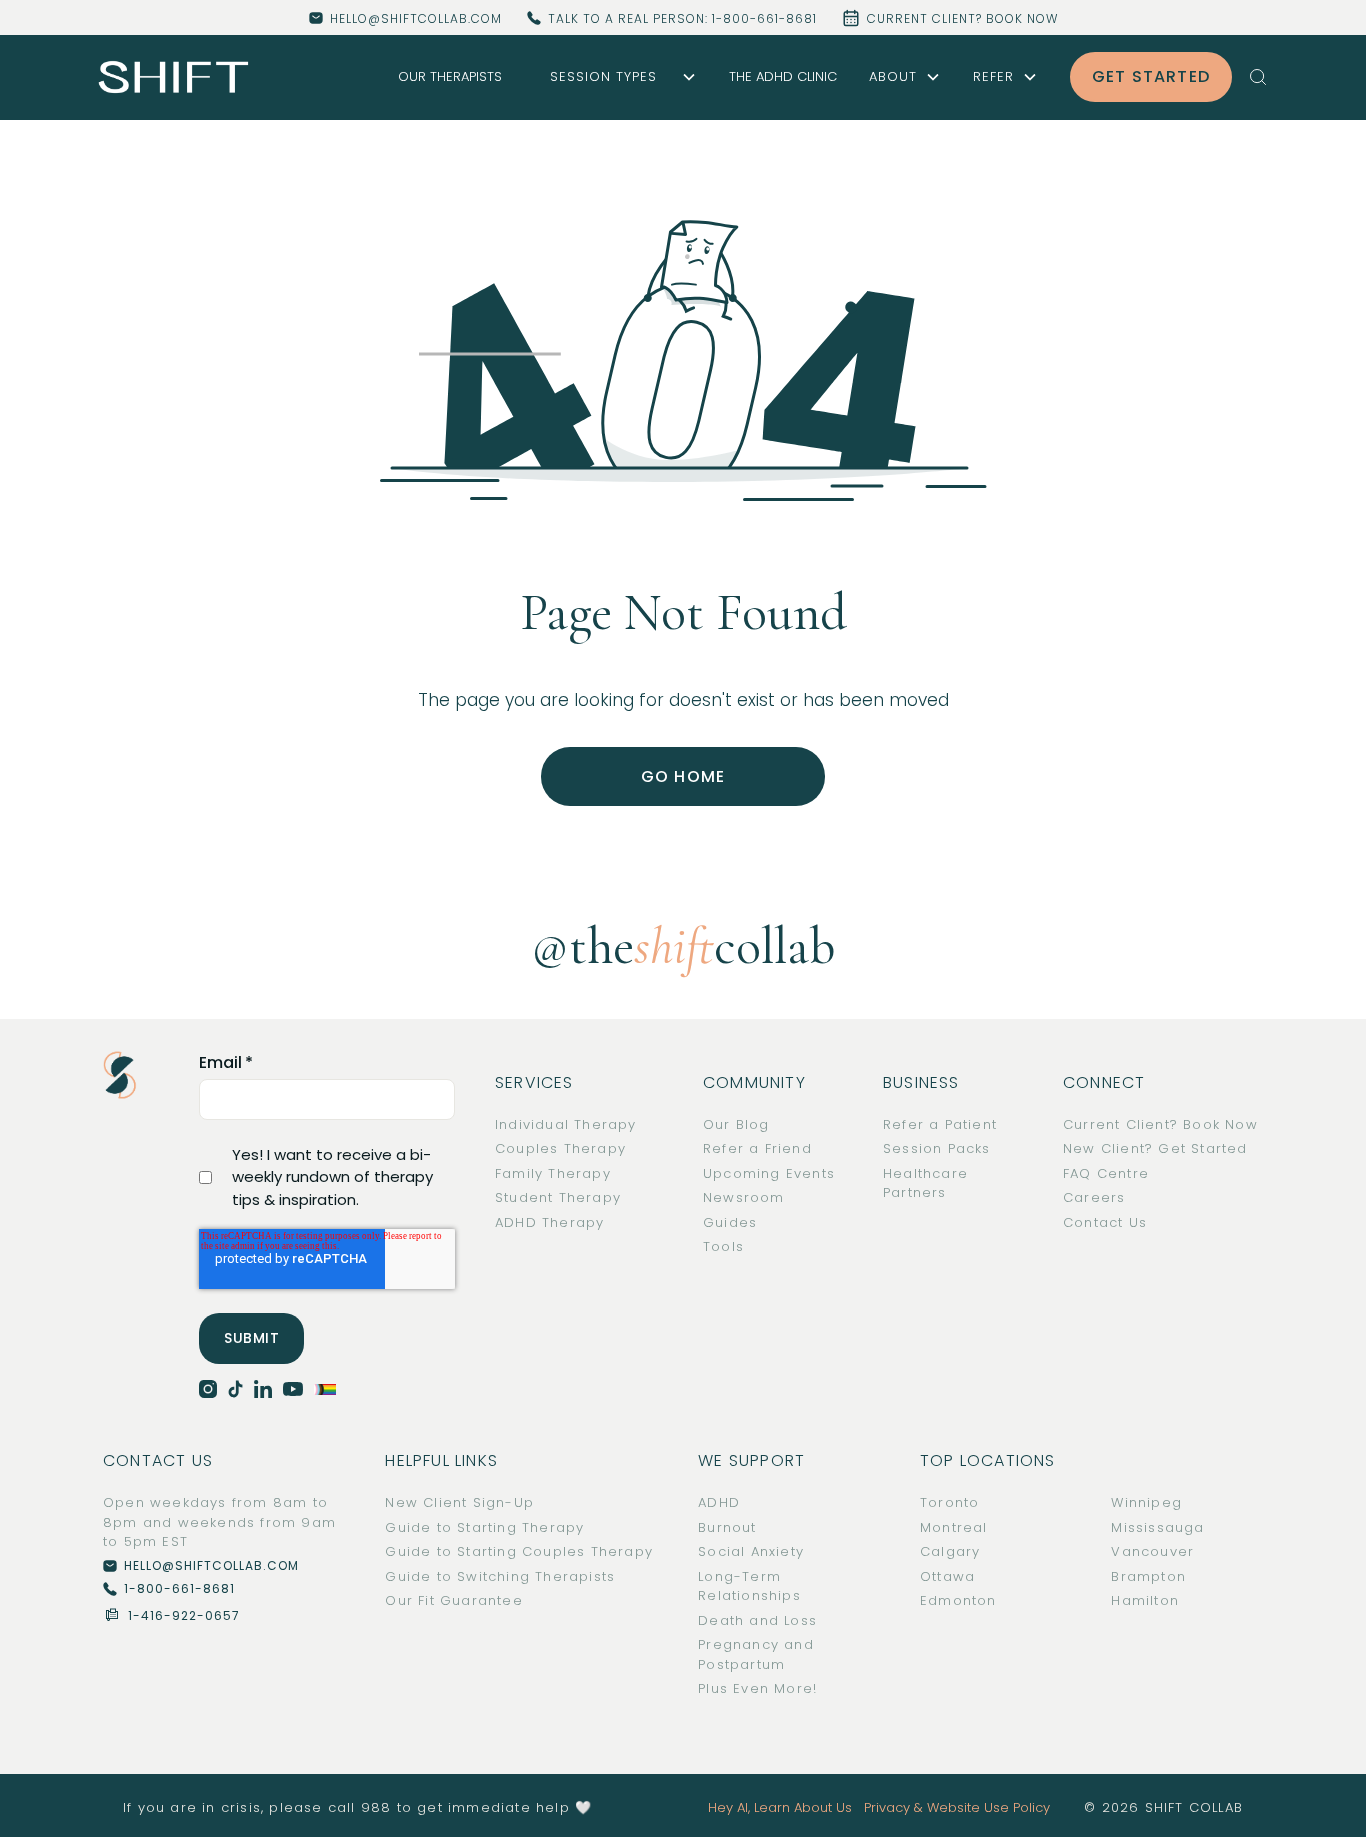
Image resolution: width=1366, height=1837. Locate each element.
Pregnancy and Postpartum (756, 1654)
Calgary (950, 1551)
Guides (730, 1222)
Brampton (1148, 1576)
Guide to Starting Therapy (484, 1527)
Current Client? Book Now (1160, 1124)
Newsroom (744, 1197)
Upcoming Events (769, 1173)
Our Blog (736, 1124)
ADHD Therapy (549, 1222)
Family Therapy (553, 1173)
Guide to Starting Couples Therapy (519, 1551)
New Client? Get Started (1155, 1148)
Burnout (727, 1527)
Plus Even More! (757, 1688)
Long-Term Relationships (749, 1586)
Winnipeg (1146, 1502)
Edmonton (958, 1600)
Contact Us (1105, 1222)
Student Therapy (558, 1197)
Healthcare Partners (925, 1183)
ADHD (719, 1502)
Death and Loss (757, 1620)
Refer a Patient (940, 1124)
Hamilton (1145, 1600)
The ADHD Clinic (783, 76)
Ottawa (947, 1576)
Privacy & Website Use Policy (957, 1807)
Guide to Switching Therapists (500, 1576)
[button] (615, 77)
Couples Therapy (560, 1148)
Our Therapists (450, 76)
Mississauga (1157, 1527)
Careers (1094, 1197)
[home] (174, 77)
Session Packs (937, 1148)
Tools (723, 1246)
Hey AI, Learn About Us (780, 1807)
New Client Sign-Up (459, 1502)
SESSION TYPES (603, 76)
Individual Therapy (566, 1124)
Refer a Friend (757, 1148)
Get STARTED (1151, 76)
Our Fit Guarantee (453, 1600)
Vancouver (1152, 1551)
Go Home (683, 776)
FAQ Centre (1106, 1173)
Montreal (954, 1527)
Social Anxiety (751, 1551)
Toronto (949, 1502)
